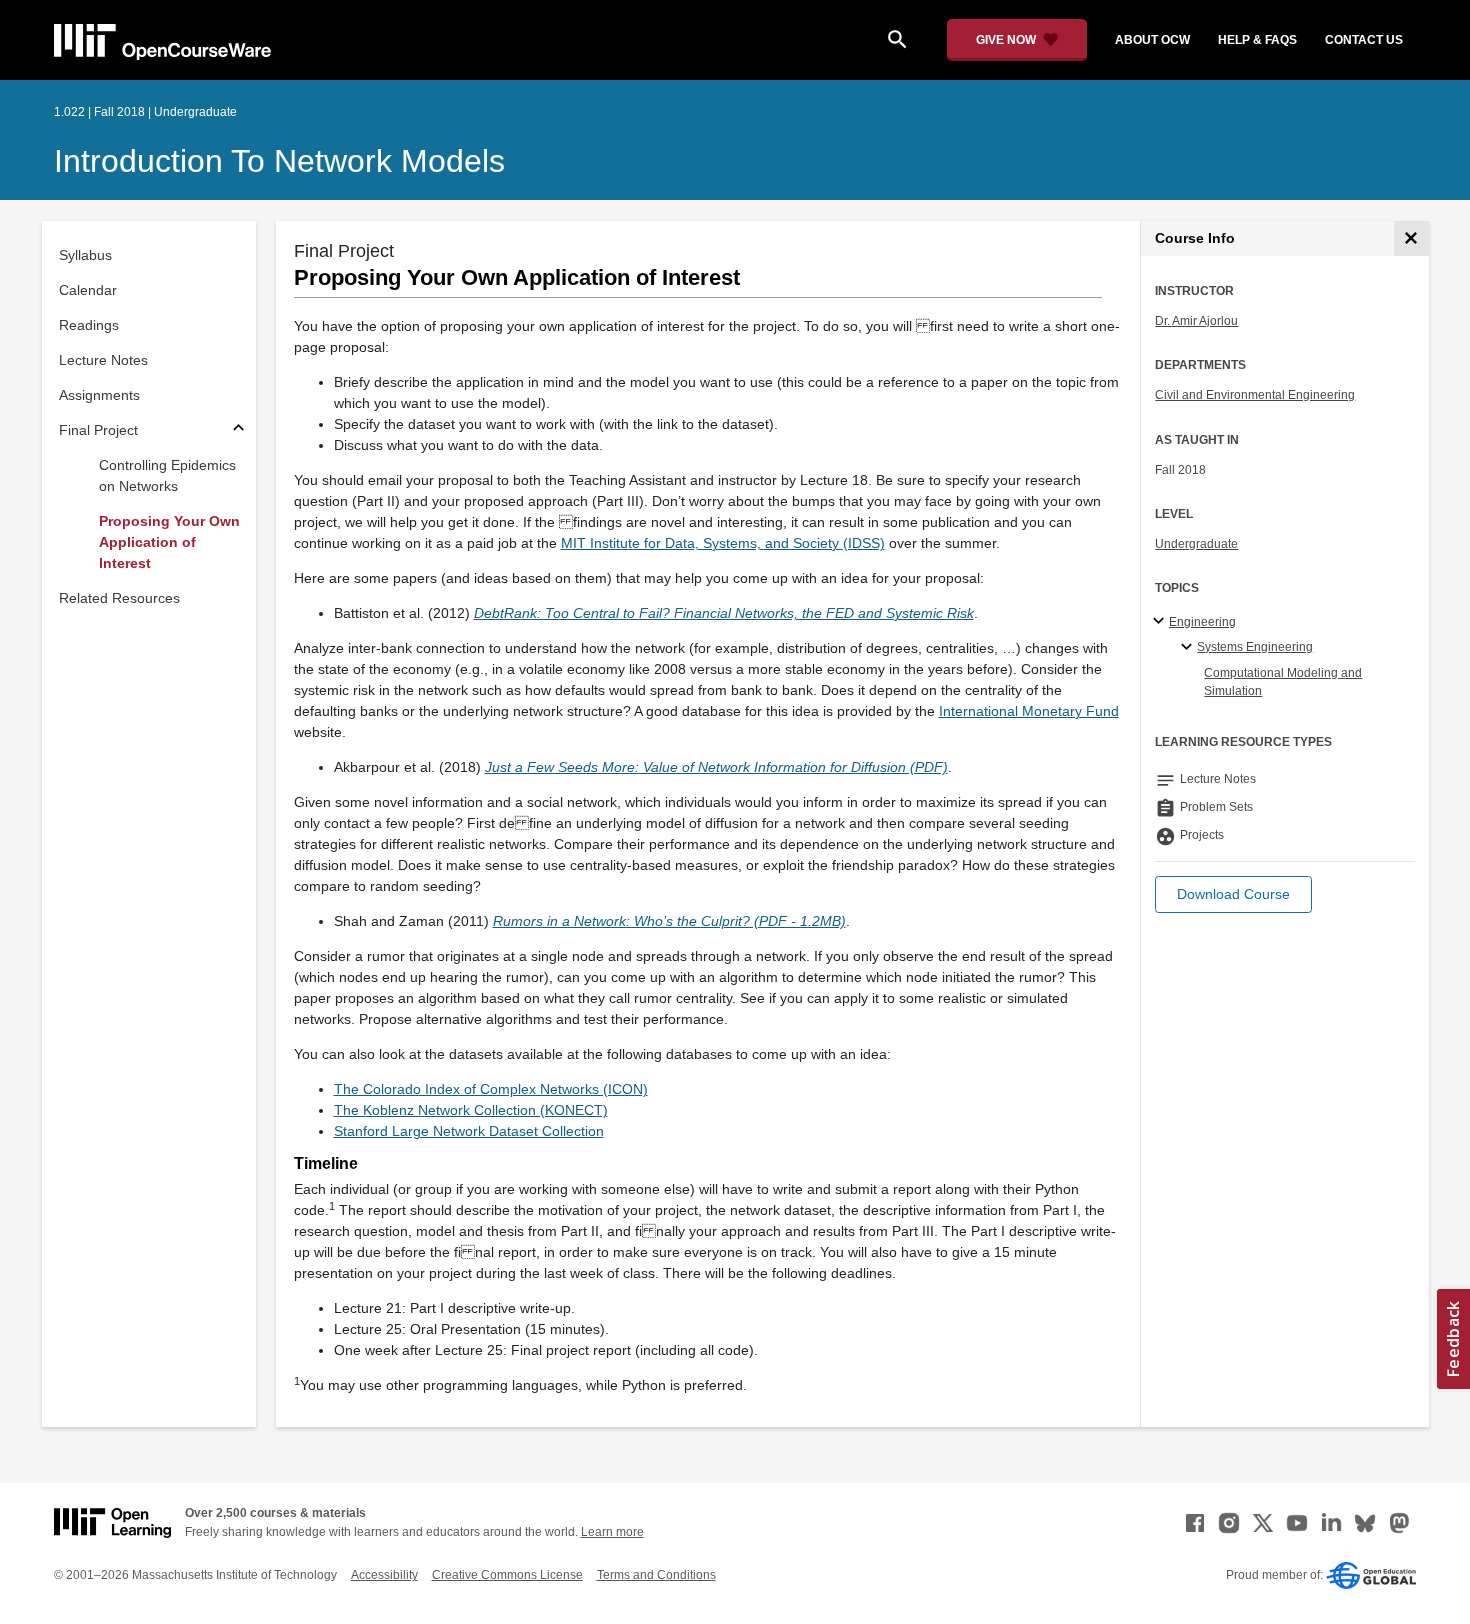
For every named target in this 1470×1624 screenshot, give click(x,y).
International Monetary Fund (1029, 711)
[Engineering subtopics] (1161, 622)
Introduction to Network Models (279, 161)
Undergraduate (1196, 544)
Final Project (98, 430)
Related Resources (119, 598)
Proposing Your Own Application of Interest (169, 542)
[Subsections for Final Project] (238, 430)
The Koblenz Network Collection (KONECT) (471, 1110)
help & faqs (1257, 40)
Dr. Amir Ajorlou (1196, 321)
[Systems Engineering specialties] (1189, 648)
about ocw (1152, 40)
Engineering (1202, 622)
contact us (1364, 40)
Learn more (612, 1532)
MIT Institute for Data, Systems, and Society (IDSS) (723, 543)
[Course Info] (1411, 238)
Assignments (99, 395)
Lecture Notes (103, 360)
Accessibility (384, 1575)
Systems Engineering (1255, 647)
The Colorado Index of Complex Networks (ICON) (491, 1089)
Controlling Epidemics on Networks (167, 475)
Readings (89, 325)
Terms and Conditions (656, 1575)
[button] (1233, 894)
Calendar (88, 290)
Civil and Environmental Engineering (1255, 395)
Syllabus (85, 255)
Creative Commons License (507, 1575)
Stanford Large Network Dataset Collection (469, 1131)
